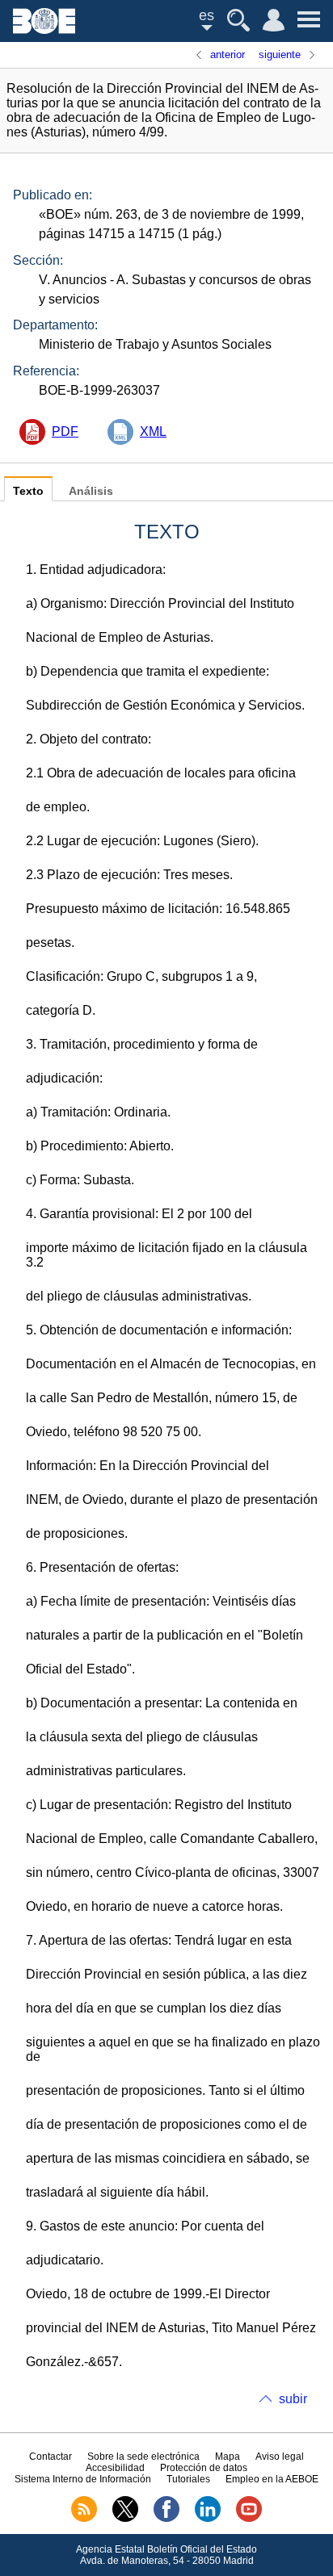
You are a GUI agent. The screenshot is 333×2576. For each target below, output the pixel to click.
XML (153, 431)
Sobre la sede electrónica (143, 2457)
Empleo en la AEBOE (272, 2479)
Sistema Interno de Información (83, 2479)
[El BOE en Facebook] (166, 2519)
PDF (65, 431)
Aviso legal (280, 2457)
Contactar (51, 2457)
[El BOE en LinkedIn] (208, 2519)
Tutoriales (188, 2479)
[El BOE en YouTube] (249, 2519)
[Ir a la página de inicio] (44, 29)
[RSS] (84, 2519)
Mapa (228, 2457)
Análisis (91, 491)
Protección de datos (204, 2468)
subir (293, 2399)
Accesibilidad (115, 2468)
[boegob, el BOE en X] (125, 2519)
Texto (28, 491)
